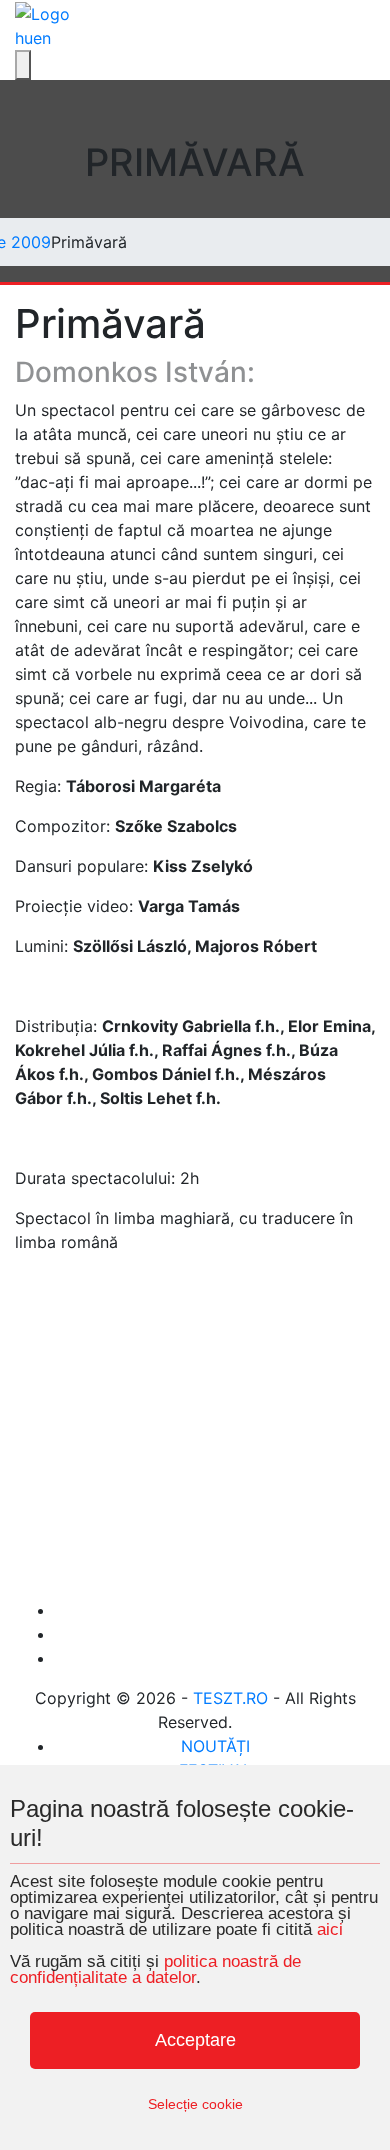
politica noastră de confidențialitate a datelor (155, 1969)
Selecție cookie (195, 2104)
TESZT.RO (230, 1698)
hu (24, 38)
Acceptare (195, 2040)
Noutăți (215, 1746)
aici (330, 1929)
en (42, 38)
